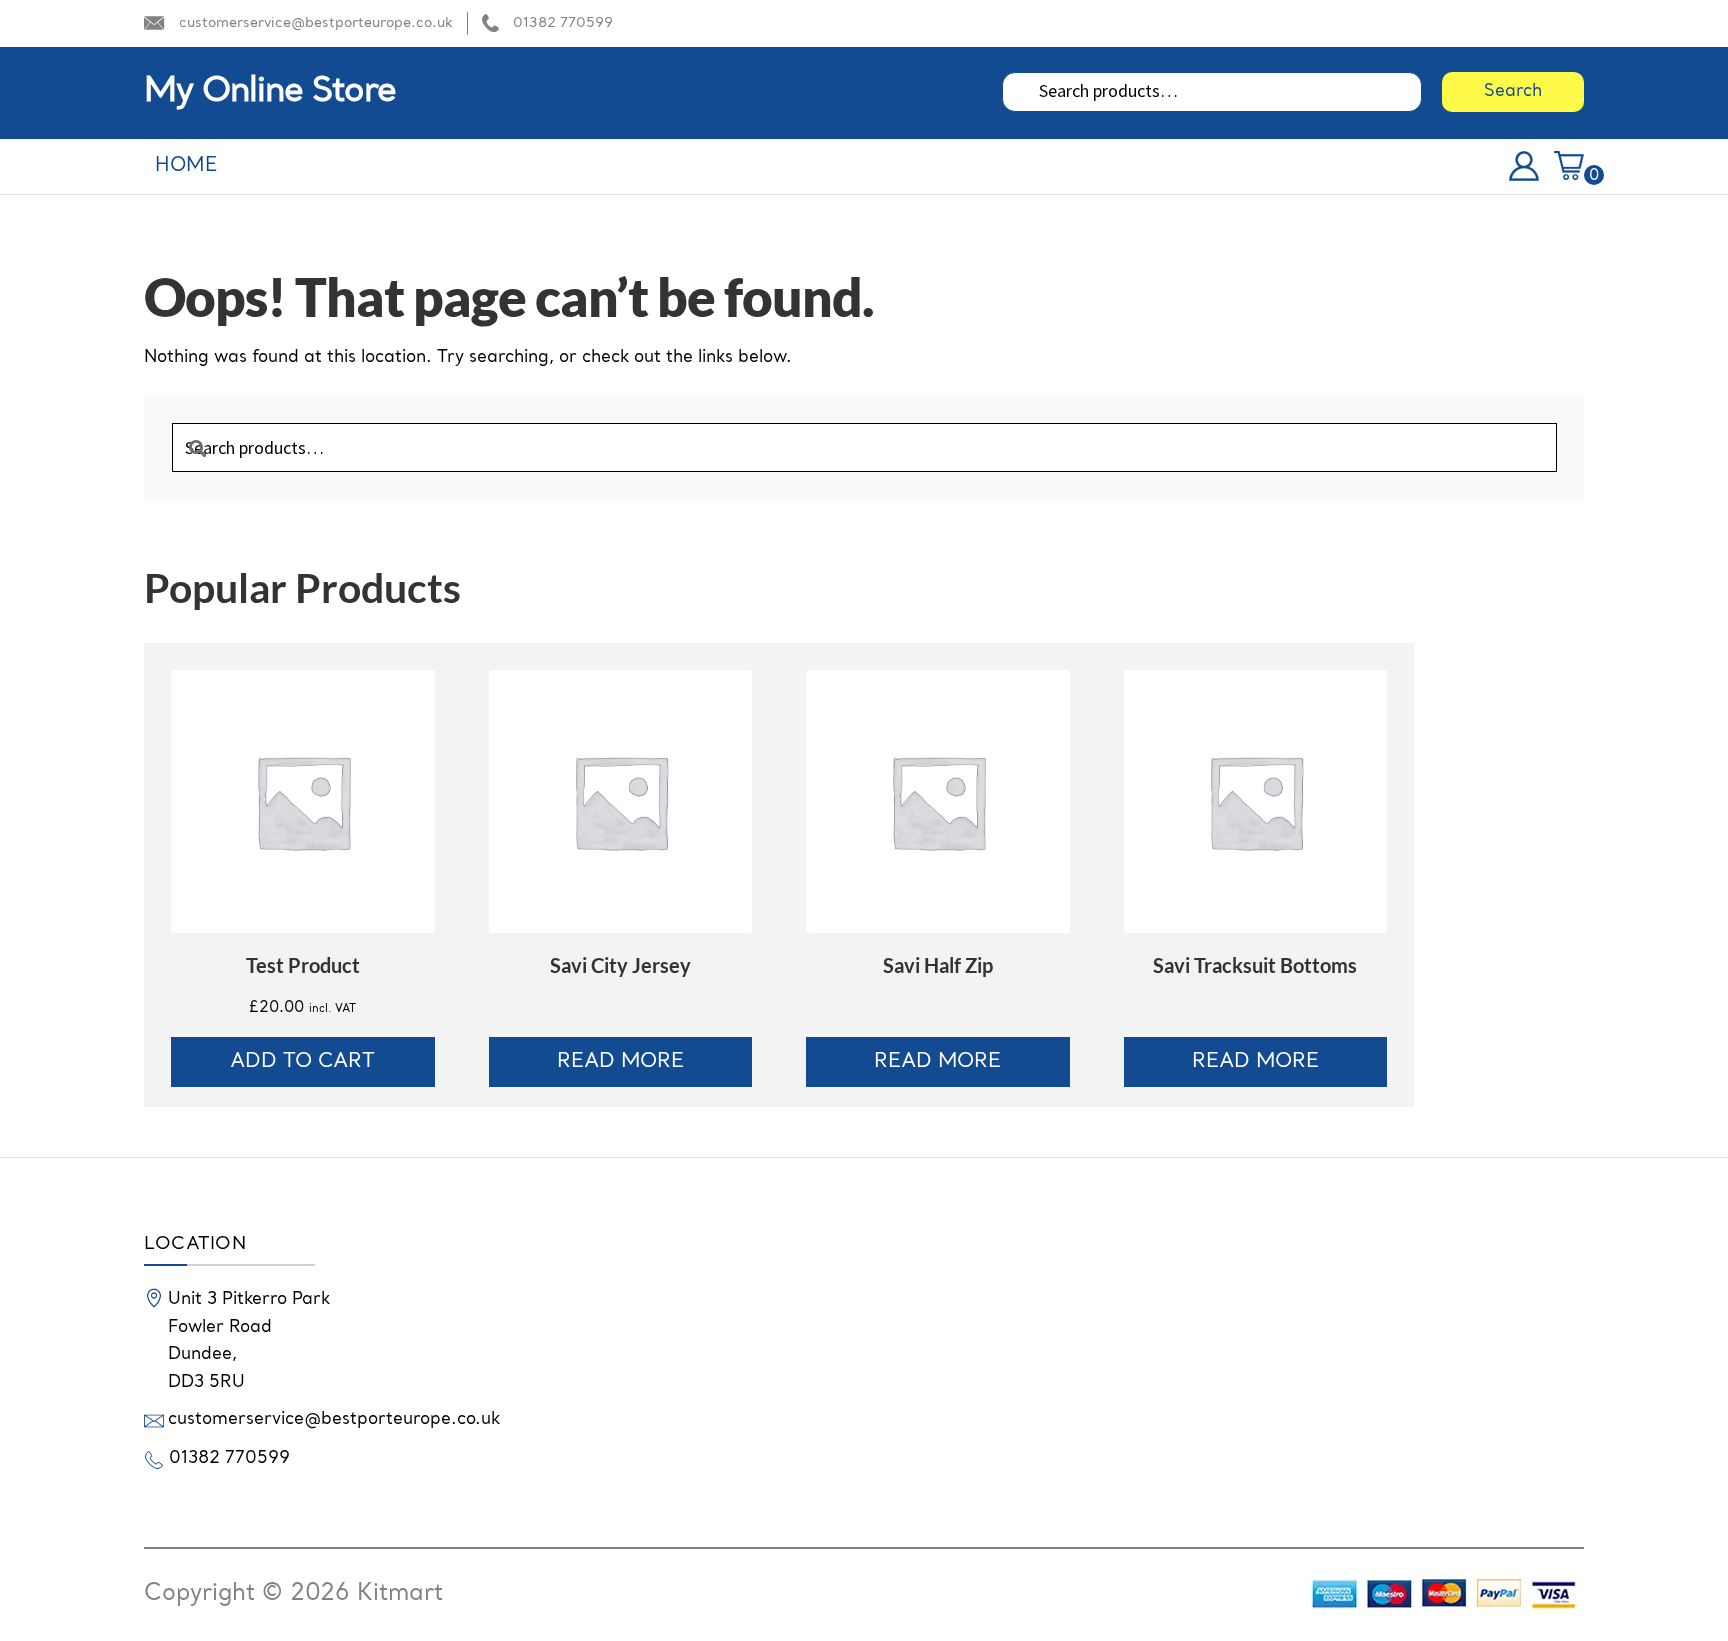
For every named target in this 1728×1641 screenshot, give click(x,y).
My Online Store (270, 92)
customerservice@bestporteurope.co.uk (316, 23)
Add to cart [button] (302, 1062)
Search (1513, 91)
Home (186, 166)
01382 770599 (563, 23)
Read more (620, 1062)
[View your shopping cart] (1569, 162)
